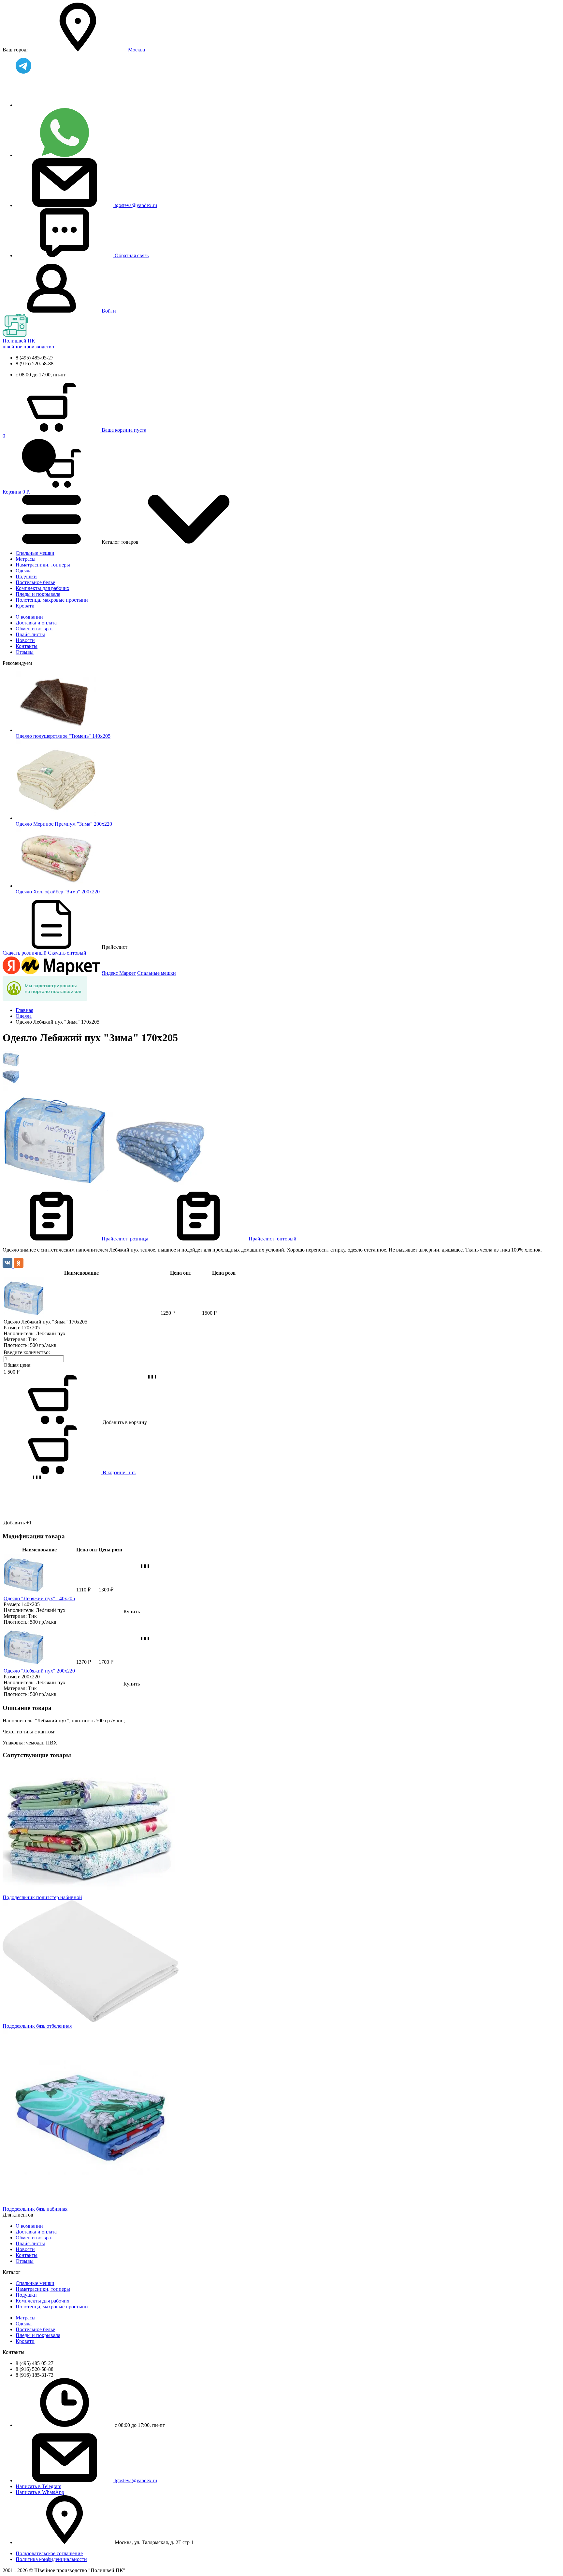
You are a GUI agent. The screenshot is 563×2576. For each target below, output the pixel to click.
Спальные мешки (35, 553)
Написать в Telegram (38, 2486)
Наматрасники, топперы (43, 565)
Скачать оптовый (67, 953)
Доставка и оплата (36, 623)
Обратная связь (132, 255)
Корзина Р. (16, 464)
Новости (25, 640)
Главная (24, 1010)
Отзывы (25, 652)
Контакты (27, 646)
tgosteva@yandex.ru (136, 205)
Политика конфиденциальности (51, 2559)
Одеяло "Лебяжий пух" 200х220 (39, 1671)
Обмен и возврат (34, 629)
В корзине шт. (119, 1472)
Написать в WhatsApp (40, 2492)
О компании (29, 617)
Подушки (26, 576)
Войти (109, 311)
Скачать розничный (25, 953)
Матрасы (26, 559)
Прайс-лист (125, 1239)
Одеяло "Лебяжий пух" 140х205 (39, 1598)
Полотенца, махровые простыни (52, 600)
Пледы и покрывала (38, 594)
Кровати (25, 606)
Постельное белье (35, 582)
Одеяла (24, 571)
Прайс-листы (30, 634)
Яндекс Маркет (119, 973)
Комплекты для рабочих (43, 588)
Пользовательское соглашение (49, 2553)
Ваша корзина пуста (124, 430)
